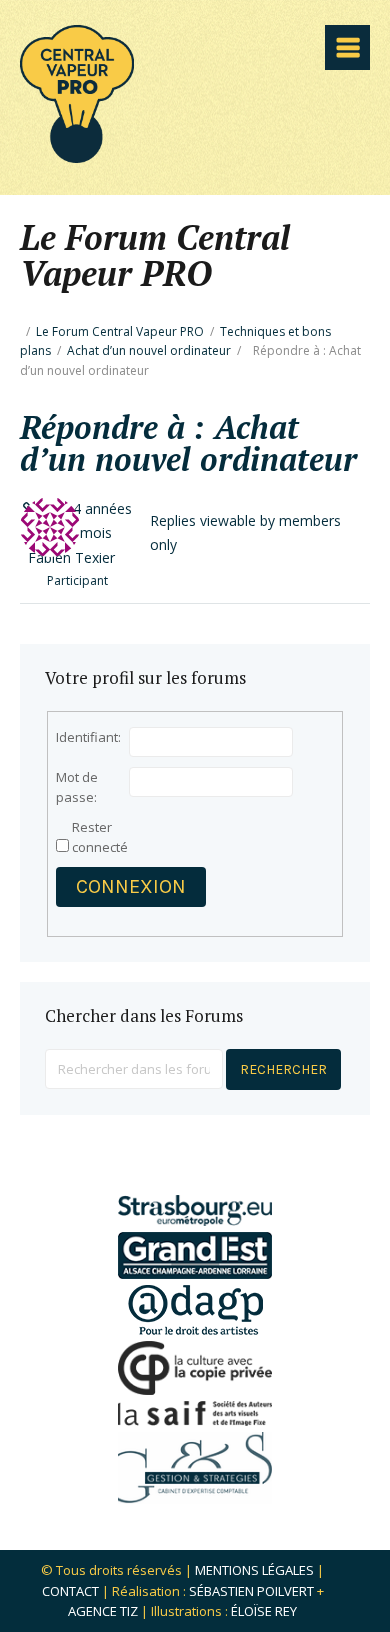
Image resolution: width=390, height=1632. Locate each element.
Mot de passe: (77, 787)
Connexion (131, 886)
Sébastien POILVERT (251, 1591)
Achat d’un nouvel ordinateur (149, 350)
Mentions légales (254, 1570)
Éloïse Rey (264, 1611)
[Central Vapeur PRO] (77, 156)
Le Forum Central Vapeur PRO (120, 331)
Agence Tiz (103, 1611)
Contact (70, 1591)
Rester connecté (100, 837)
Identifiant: (88, 737)
